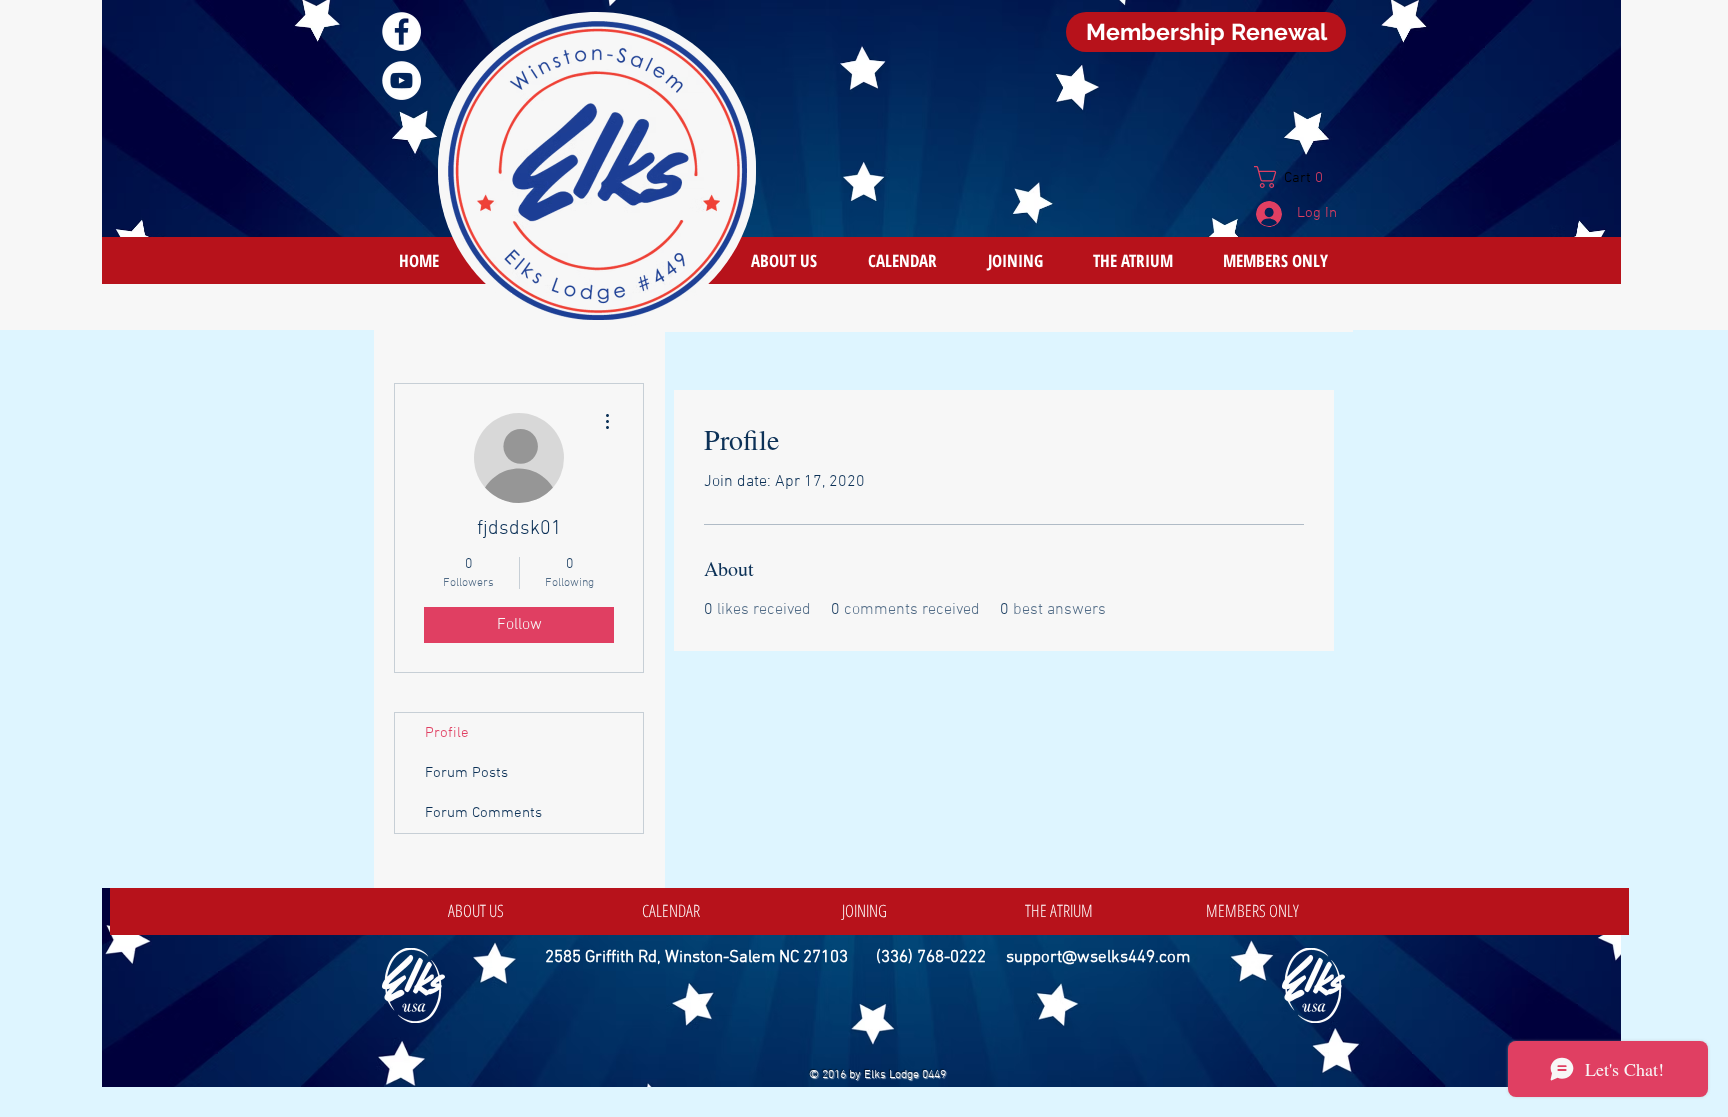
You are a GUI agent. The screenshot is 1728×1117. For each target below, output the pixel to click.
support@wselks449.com (1098, 958)
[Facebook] (401, 31)
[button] (1296, 177)
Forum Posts (466, 773)
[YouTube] (401, 80)
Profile (447, 733)
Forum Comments (483, 813)
